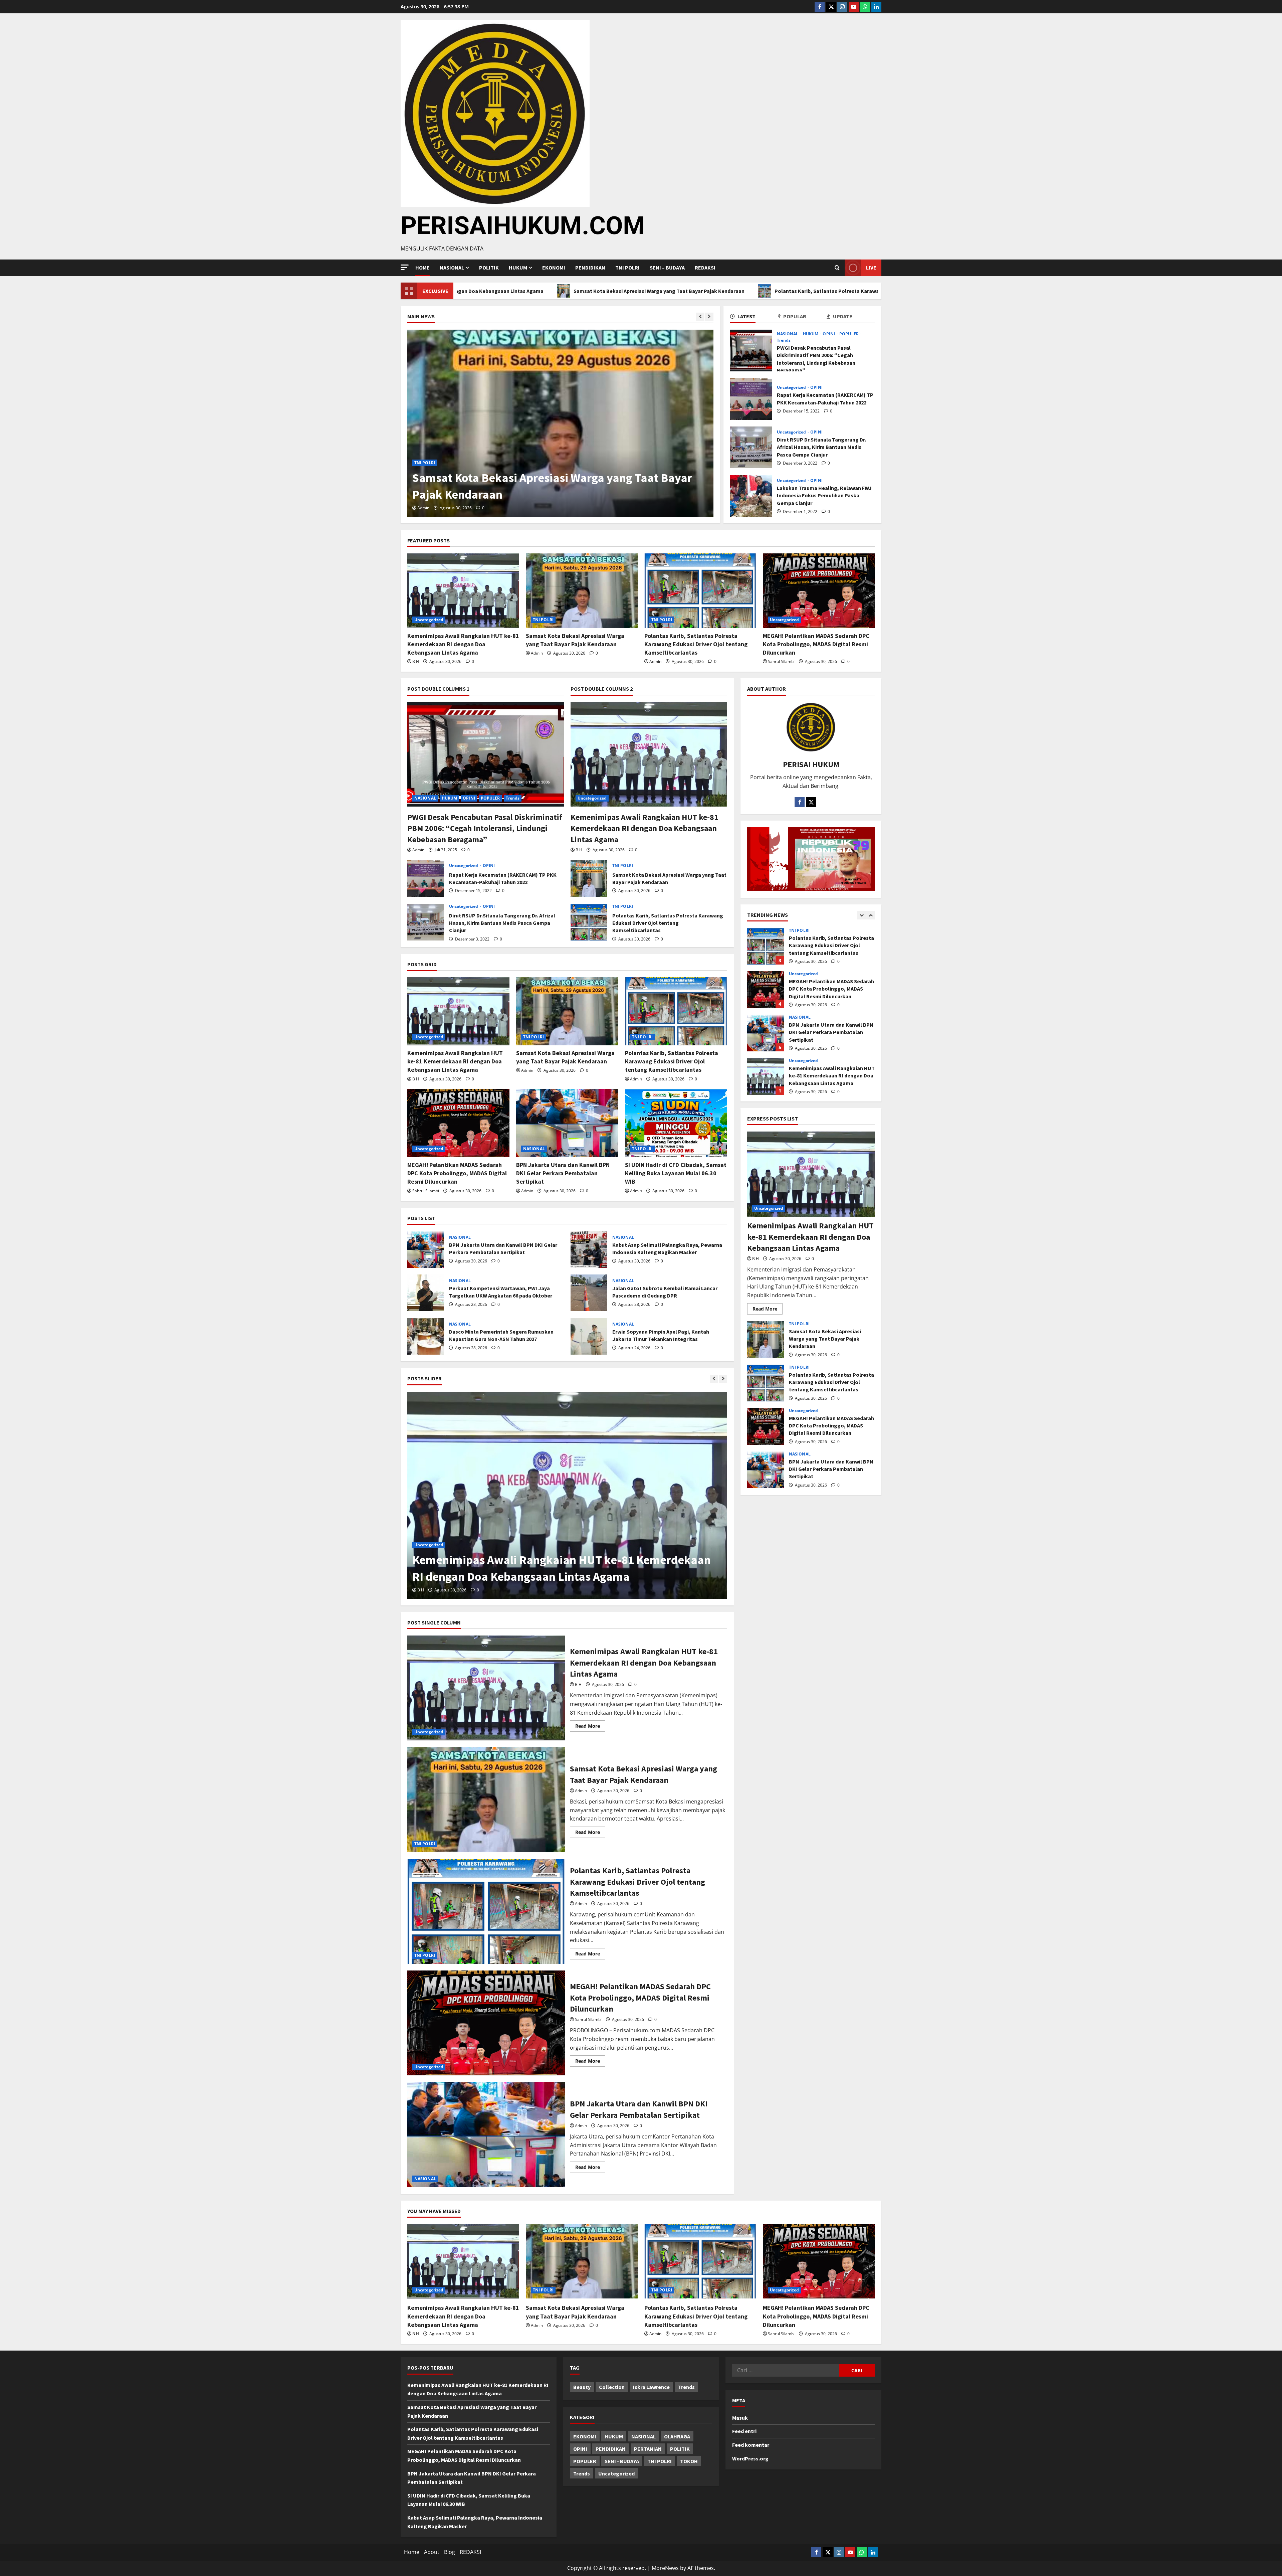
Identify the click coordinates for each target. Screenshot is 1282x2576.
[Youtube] (854, 7)
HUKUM (518, 268)
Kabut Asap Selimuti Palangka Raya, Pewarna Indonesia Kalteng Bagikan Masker (589, 1249)
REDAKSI (705, 268)
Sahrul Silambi (431, 508)
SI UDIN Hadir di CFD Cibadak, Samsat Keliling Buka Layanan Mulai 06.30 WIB (676, 1173)
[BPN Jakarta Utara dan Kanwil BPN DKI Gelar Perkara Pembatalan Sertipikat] (567, 1123)
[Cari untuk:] (786, 2370)
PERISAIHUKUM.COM (523, 225)
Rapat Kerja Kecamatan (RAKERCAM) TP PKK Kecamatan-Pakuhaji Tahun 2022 (751, 399)
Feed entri (744, 2431)
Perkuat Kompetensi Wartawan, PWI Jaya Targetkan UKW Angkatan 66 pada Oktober (426, 1293)
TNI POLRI (627, 268)
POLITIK (489, 268)
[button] (405, 267)
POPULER (849, 334)
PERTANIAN (648, 2449)
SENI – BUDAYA (667, 268)
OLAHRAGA (677, 2436)
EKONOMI (554, 268)
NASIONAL (788, 334)
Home (422, 268)
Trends (784, 340)
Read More (590, 1725)
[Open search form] (837, 268)
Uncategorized (429, 463)
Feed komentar (751, 2445)
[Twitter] (831, 7)
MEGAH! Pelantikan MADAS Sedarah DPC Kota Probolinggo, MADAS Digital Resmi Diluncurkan (865, 291)
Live (871, 268)
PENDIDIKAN (590, 268)
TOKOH (689, 2461)
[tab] (754, 317)
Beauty (582, 2387)
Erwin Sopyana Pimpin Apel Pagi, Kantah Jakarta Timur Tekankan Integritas (589, 1336)
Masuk (740, 2418)
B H (416, 661)
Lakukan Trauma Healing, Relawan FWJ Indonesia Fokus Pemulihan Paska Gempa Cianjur (751, 496)
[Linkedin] (876, 7)
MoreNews (665, 2568)
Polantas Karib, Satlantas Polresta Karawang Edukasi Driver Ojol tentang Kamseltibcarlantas (610, 291)
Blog (450, 2552)
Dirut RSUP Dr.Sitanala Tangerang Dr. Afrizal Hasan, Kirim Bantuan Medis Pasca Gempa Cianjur (751, 447)
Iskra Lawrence (651, 2387)
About (432, 2552)
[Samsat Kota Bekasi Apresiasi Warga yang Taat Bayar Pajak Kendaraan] (582, 591)
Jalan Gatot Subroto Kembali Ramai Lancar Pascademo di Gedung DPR (589, 1293)
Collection (612, 2387)
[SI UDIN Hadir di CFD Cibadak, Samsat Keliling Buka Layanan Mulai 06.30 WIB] (676, 1123)
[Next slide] (709, 317)
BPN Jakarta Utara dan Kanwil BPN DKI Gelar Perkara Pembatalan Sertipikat (563, 1173)
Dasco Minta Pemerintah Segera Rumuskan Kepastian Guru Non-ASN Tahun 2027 (426, 1336)
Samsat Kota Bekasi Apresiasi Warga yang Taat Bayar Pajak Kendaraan (589, 879)
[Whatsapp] (865, 7)
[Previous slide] (700, 317)
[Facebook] (820, 7)
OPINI (829, 334)
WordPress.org (750, 2458)
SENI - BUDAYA (622, 2461)
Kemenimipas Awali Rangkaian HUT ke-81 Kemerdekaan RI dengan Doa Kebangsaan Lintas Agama (463, 644)
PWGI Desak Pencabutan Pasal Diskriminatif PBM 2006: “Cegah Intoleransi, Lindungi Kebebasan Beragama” (751, 351)
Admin (537, 653)
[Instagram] (842, 7)
